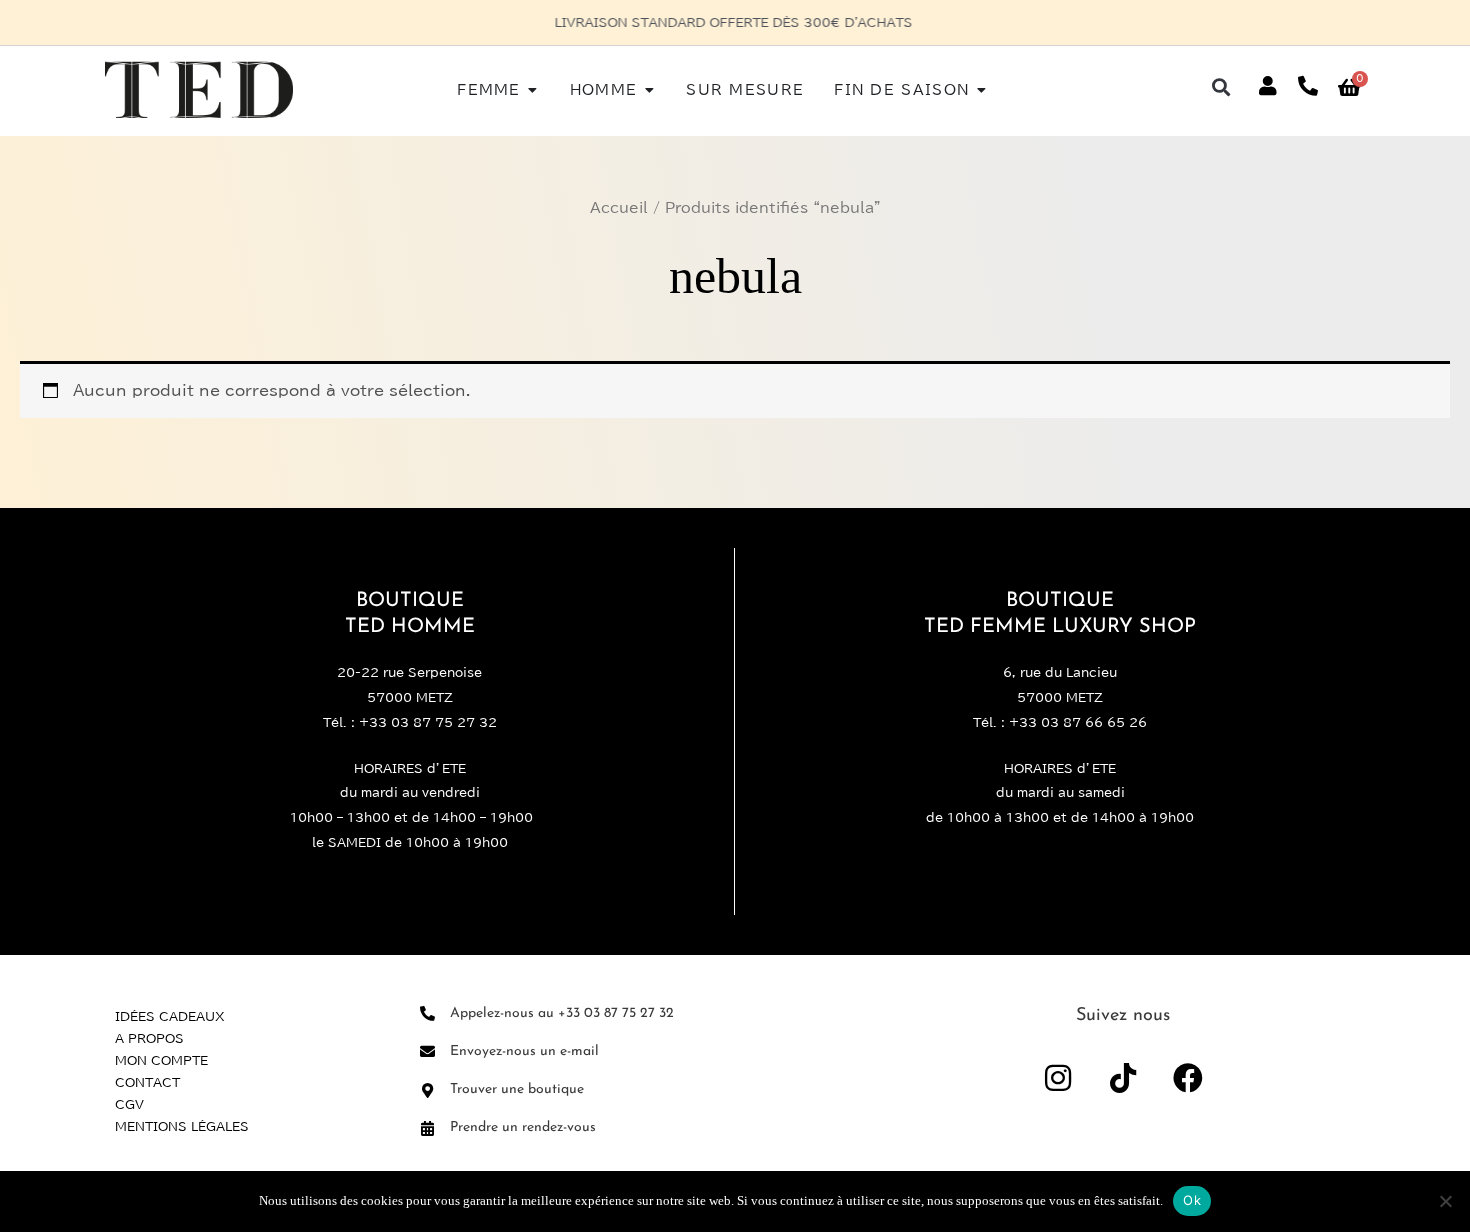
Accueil (619, 208)
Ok (1192, 1200)
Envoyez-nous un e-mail (524, 1051)
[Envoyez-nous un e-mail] (427, 1051)
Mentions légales (182, 1126)
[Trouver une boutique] (427, 1090)
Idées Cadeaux (170, 1016)
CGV (129, 1104)
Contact (147, 1082)
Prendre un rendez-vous (523, 1127)
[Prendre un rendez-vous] (427, 1128)
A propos (149, 1038)
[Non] (1445, 1201)
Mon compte (161, 1060)
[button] (1221, 86)
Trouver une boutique (517, 1089)
